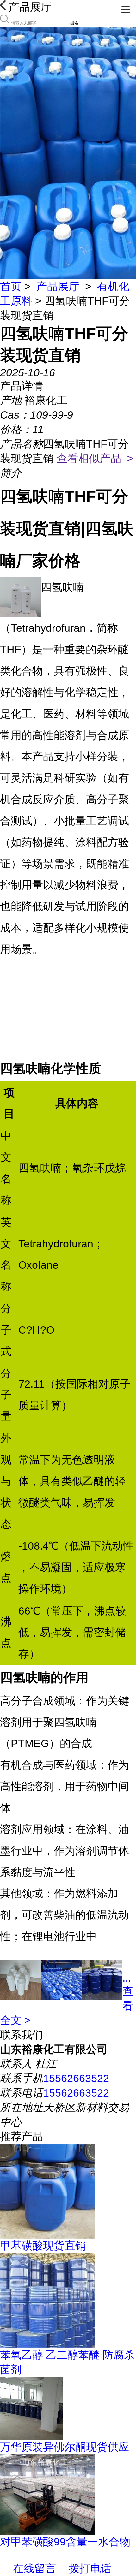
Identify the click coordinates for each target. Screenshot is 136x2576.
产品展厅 (58, 286)
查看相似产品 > (95, 458)
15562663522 (76, 2078)
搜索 (74, 23)
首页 (11, 286)
